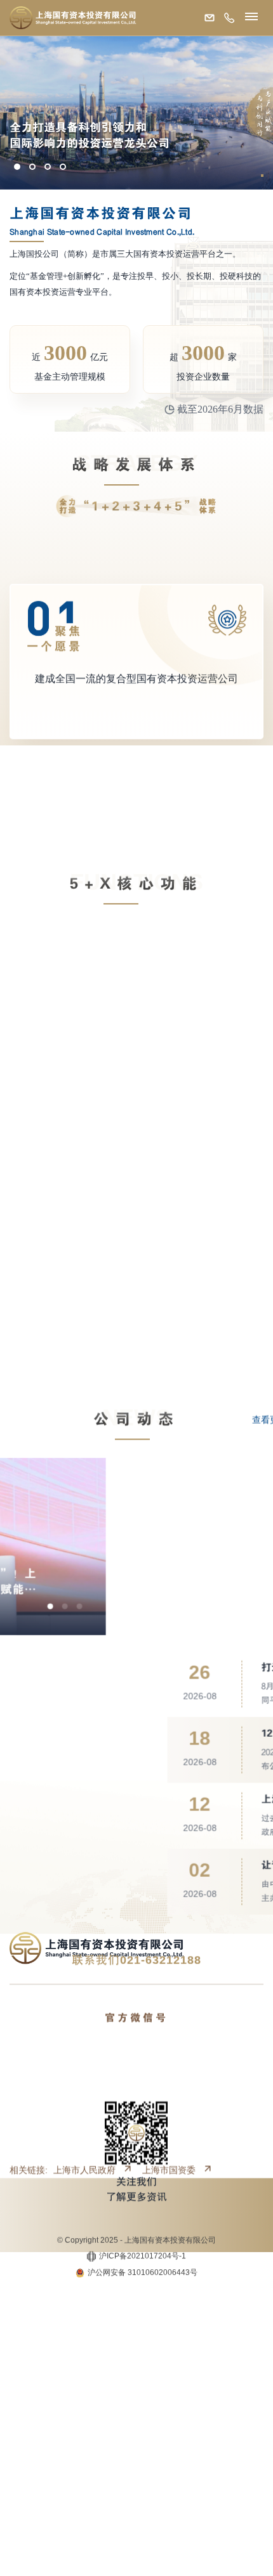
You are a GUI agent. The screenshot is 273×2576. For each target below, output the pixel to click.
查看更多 (237, 1354)
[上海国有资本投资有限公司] (73, 18)
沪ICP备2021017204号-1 (143, 2191)
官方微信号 (136, 1981)
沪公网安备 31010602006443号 (143, 2207)
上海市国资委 (169, 2134)
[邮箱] (207, 19)
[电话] (226, 19)
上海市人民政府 (84, 2134)
